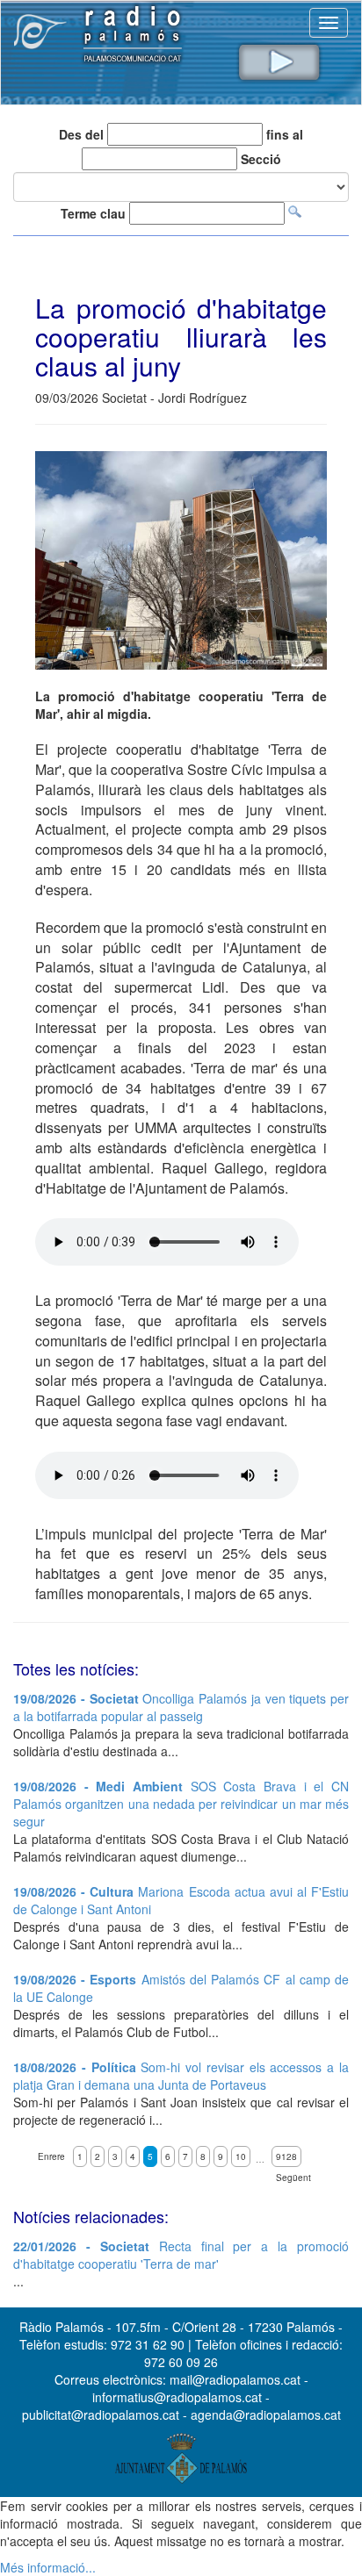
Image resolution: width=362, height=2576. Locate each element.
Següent (293, 2178)
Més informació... (48, 2567)
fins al (285, 134)
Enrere (51, 2156)
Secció (261, 159)
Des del (81, 134)
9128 (286, 2156)
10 (241, 2156)
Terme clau (93, 213)
